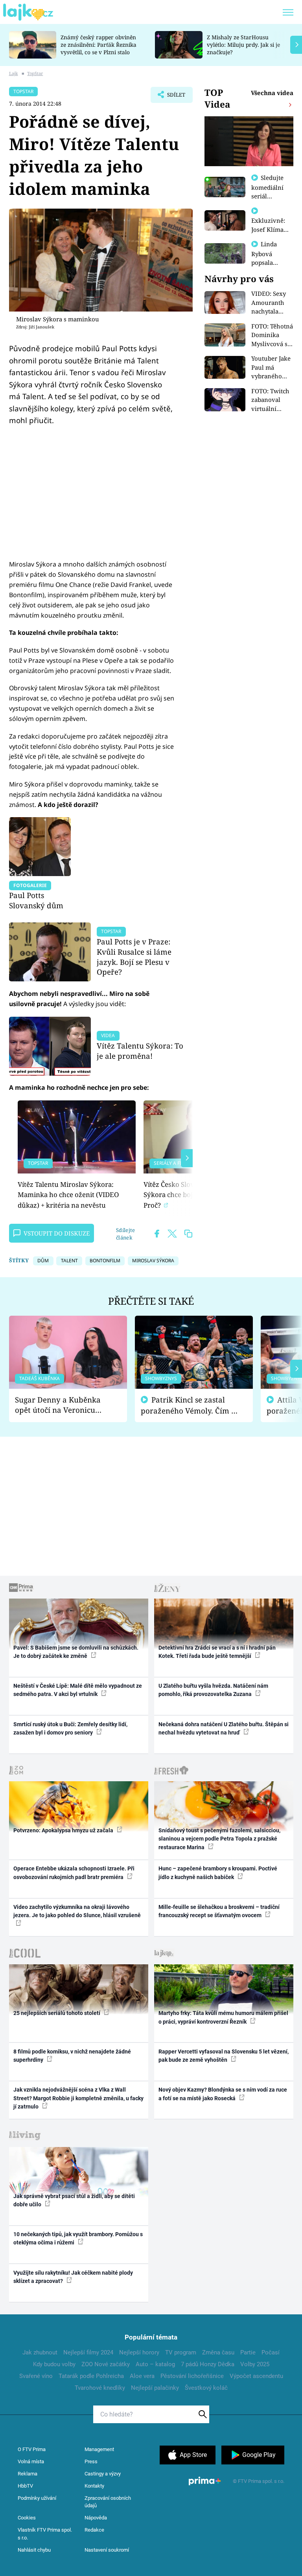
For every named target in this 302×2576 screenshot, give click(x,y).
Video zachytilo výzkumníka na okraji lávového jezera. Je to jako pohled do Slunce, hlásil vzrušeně (77, 1911)
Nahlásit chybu (34, 2550)
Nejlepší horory (139, 2352)
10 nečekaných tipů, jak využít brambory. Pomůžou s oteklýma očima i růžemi (78, 2238)
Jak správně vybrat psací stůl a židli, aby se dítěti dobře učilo (74, 2200)
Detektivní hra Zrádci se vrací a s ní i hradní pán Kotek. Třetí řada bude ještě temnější (217, 1652)
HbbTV (25, 2486)
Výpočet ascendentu (256, 2376)
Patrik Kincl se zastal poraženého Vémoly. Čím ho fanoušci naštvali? (191, 1405)
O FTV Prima (32, 2449)
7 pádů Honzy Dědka (208, 2364)
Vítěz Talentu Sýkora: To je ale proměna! (140, 1051)
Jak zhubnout (40, 2352)
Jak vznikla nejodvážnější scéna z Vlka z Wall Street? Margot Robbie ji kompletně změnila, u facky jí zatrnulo (78, 2098)
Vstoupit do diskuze (57, 1233)
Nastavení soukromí (107, 2550)
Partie (248, 2352)
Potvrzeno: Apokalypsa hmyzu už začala (64, 1830)
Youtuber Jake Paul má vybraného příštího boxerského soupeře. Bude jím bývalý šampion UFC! (272, 368)
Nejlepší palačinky (155, 2388)
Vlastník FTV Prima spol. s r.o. (45, 2534)
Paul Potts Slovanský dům (36, 900)
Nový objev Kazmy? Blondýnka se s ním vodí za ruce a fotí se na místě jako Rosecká (223, 2094)
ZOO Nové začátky (106, 2364)
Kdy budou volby (54, 2364)
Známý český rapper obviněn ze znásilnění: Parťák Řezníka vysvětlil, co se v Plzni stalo (99, 45)
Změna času (218, 2352)
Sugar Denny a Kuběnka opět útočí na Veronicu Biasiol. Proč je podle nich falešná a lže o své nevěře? (62, 1405)
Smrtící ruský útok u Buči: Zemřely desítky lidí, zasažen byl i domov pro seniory (70, 1728)
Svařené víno (36, 2376)
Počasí (271, 2352)
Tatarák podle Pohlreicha (91, 2376)
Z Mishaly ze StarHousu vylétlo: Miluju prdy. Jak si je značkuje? (243, 45)
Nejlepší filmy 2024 (88, 2352)
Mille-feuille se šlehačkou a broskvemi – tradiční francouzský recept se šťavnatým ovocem (219, 1911)
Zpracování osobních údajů (108, 2502)
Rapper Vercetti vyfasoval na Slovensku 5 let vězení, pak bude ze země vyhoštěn (224, 2056)
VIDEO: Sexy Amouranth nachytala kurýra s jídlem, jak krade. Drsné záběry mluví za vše (270, 303)
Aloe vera (142, 2376)
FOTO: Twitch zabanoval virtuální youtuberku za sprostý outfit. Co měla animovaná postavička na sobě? (272, 400)
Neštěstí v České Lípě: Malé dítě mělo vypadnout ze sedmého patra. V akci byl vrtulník (78, 1690)
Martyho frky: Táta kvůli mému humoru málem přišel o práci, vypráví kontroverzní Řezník (223, 2017)
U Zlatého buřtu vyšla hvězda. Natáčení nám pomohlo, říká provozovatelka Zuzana (213, 1690)
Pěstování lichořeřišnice (192, 2376)
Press (91, 2461)
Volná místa (31, 2461)
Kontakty (94, 2486)
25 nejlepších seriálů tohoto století (57, 2013)
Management (99, 2449)
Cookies (27, 2518)
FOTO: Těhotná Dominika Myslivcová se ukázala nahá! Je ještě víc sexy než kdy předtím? (272, 335)
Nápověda (96, 2518)
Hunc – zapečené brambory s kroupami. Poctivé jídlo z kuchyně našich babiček (218, 1873)
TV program (181, 2352)
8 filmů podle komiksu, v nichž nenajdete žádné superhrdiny (72, 2056)
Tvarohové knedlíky (100, 2388)
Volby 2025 (255, 2364)
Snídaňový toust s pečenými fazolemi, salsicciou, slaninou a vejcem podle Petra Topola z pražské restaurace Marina (219, 1839)
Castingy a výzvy (103, 2474)
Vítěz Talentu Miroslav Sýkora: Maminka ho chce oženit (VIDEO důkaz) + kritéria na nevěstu (68, 1195)
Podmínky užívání (37, 2498)
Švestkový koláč (206, 2388)
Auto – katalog (155, 2364)
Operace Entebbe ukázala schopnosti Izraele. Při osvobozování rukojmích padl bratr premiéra (74, 1873)
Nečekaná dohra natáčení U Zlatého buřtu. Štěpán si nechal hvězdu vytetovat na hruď (224, 1728)
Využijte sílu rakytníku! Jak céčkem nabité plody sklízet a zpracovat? (73, 2277)
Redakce (94, 2530)
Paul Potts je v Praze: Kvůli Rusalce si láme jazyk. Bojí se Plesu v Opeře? (134, 957)
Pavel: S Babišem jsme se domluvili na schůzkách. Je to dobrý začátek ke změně (76, 1652)
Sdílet (172, 97)
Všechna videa (272, 93)
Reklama (28, 2474)
